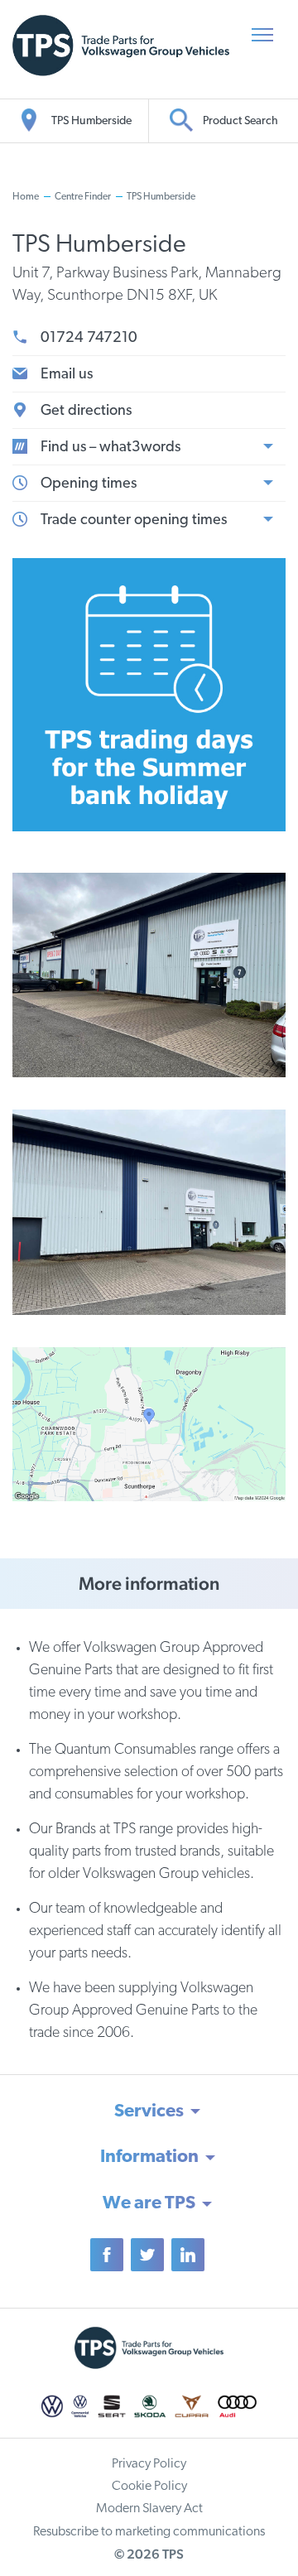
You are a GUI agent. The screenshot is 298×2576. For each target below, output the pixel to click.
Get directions (86, 412)
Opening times (89, 484)
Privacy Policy (149, 2464)
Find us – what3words (111, 448)
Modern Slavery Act (149, 2509)
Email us (67, 375)
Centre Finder (83, 197)
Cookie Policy (149, 2487)
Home (26, 197)
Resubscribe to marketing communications (149, 2532)
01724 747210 (89, 339)
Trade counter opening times (134, 521)
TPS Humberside (161, 197)
